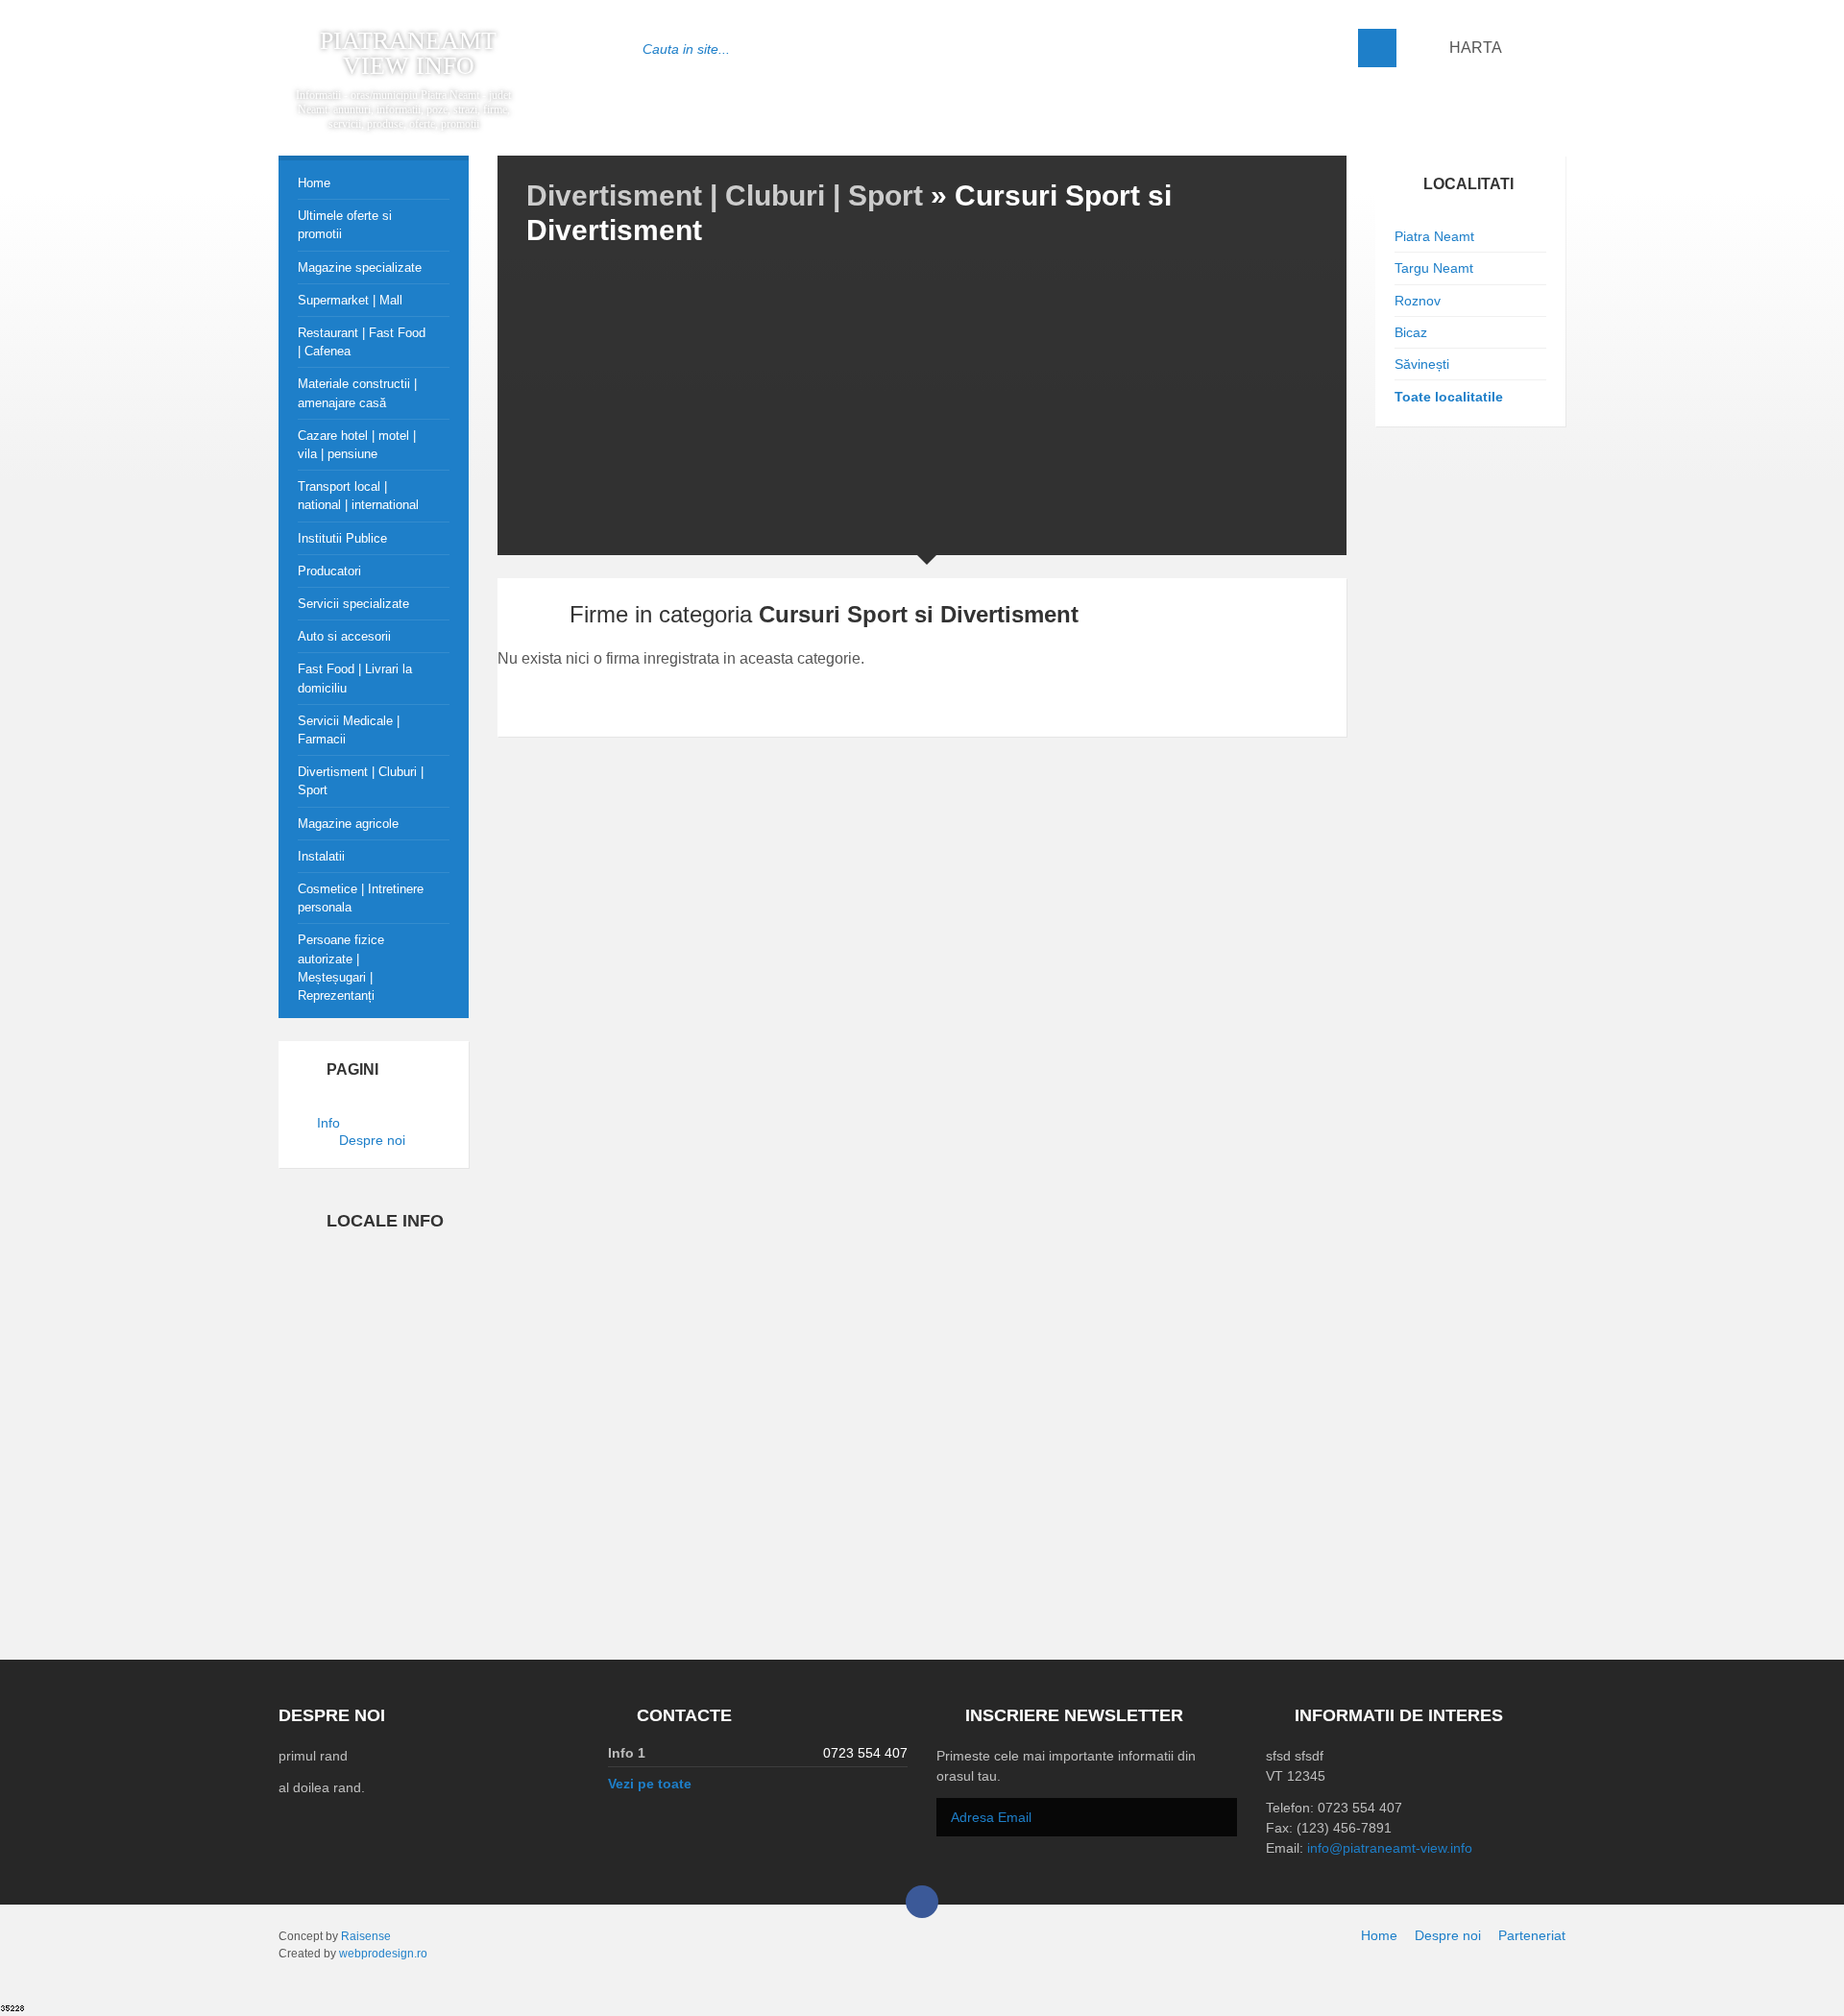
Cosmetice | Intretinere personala (361, 898)
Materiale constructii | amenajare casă (357, 393)
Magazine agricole (348, 824)
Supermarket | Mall (350, 300)
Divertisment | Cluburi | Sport (725, 195)
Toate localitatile (1449, 397)
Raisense (366, 1936)
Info (328, 1123)
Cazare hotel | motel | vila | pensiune (357, 445)
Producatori (329, 571)
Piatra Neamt (1434, 236)
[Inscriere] (1218, 1819)
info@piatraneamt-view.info (1390, 1848)
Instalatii (321, 856)
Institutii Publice (342, 538)
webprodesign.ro (383, 1954)
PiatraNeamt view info (408, 54)
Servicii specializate (353, 604)
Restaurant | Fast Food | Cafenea (362, 342)
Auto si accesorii (344, 636)
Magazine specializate (360, 267)
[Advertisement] (922, 398)
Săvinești (1422, 364)
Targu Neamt (1434, 268)
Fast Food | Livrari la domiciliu (355, 678)
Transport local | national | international (358, 496)
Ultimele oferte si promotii (345, 225)
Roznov (1418, 301)
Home (314, 183)
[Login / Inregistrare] (1548, 48)
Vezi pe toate (650, 1784)
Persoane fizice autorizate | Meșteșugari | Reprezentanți (341, 968)
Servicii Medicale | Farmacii (349, 730)
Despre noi (368, 1140)
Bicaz (1411, 332)
